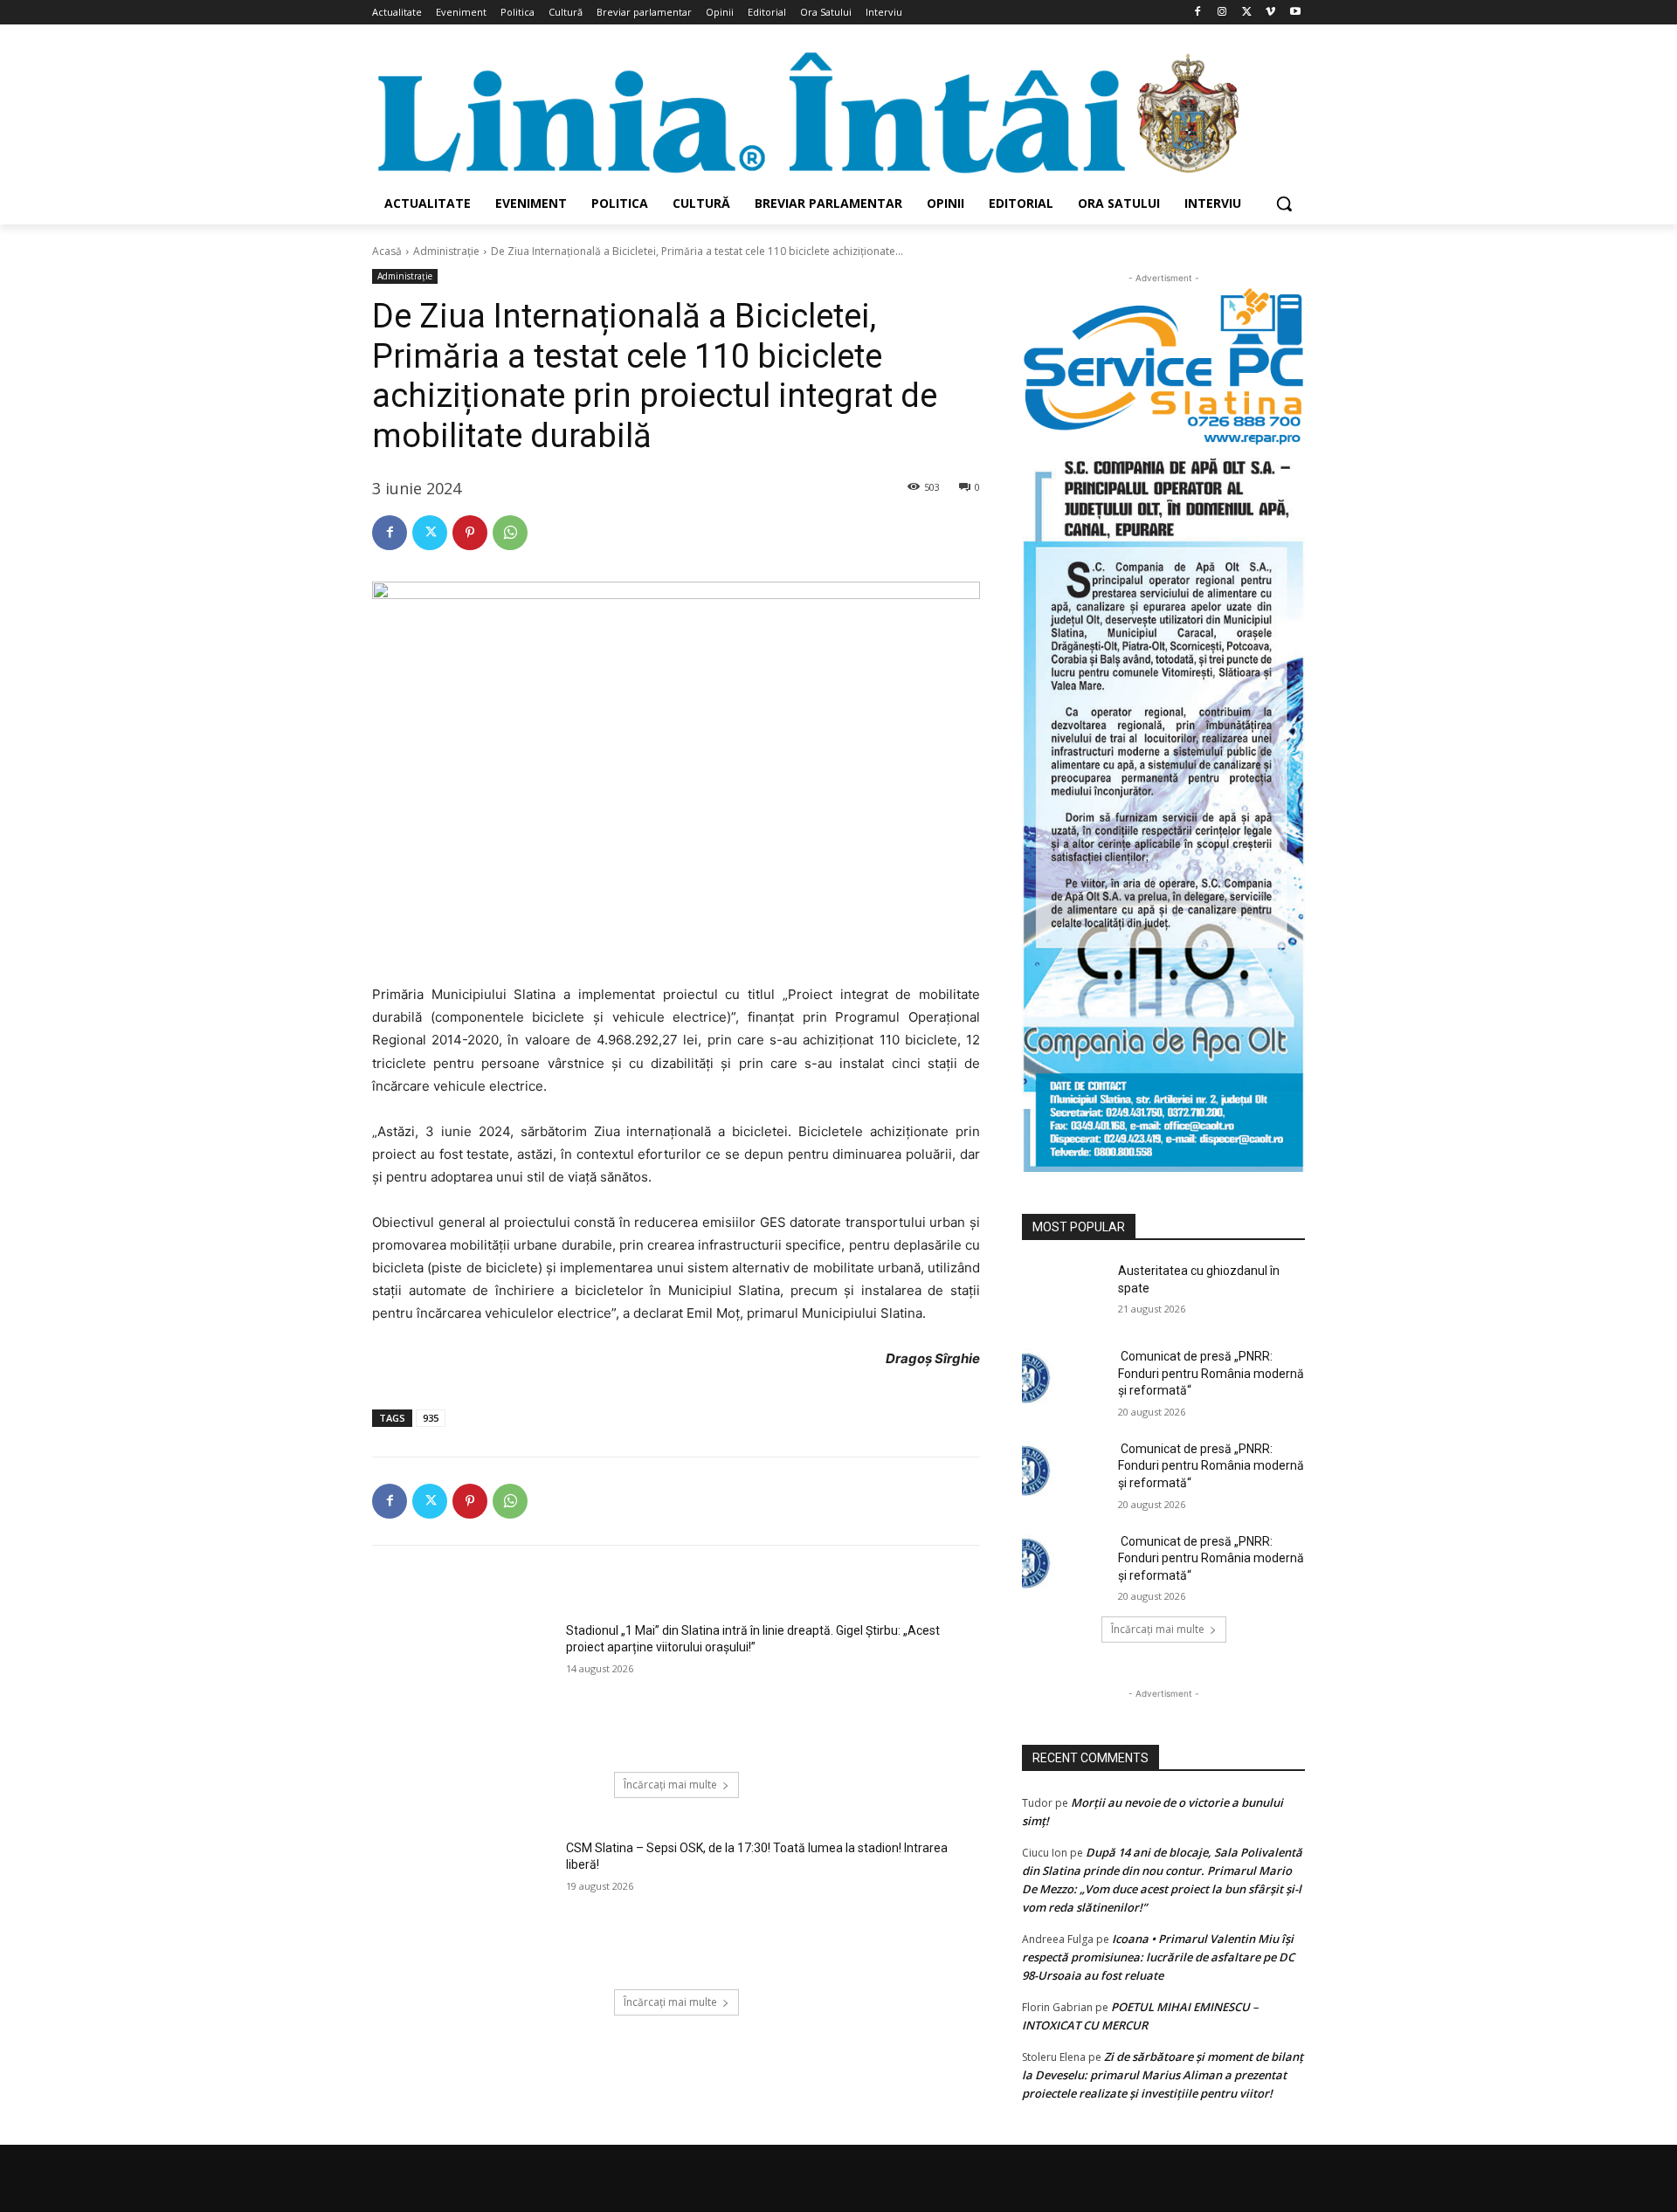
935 (431, 1418)
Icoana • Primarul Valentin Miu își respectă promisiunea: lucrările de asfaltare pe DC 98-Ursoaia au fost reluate (1158, 1957)
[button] (1284, 203)
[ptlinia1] (1163, 367)
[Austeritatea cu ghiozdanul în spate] (1064, 1292)
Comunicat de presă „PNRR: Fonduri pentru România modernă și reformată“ (1211, 1373)
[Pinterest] (470, 533)
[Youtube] (1295, 13)
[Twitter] (1247, 13)
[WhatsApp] (510, 533)
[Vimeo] (1270, 13)
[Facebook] (1198, 13)
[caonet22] (1163, 809)
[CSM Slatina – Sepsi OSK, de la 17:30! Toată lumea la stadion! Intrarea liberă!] (463, 1904)
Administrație (446, 251)
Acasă (387, 251)
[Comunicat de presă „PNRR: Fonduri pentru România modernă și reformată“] (1064, 1378)
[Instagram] (1222, 13)
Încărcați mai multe (670, 1785)
